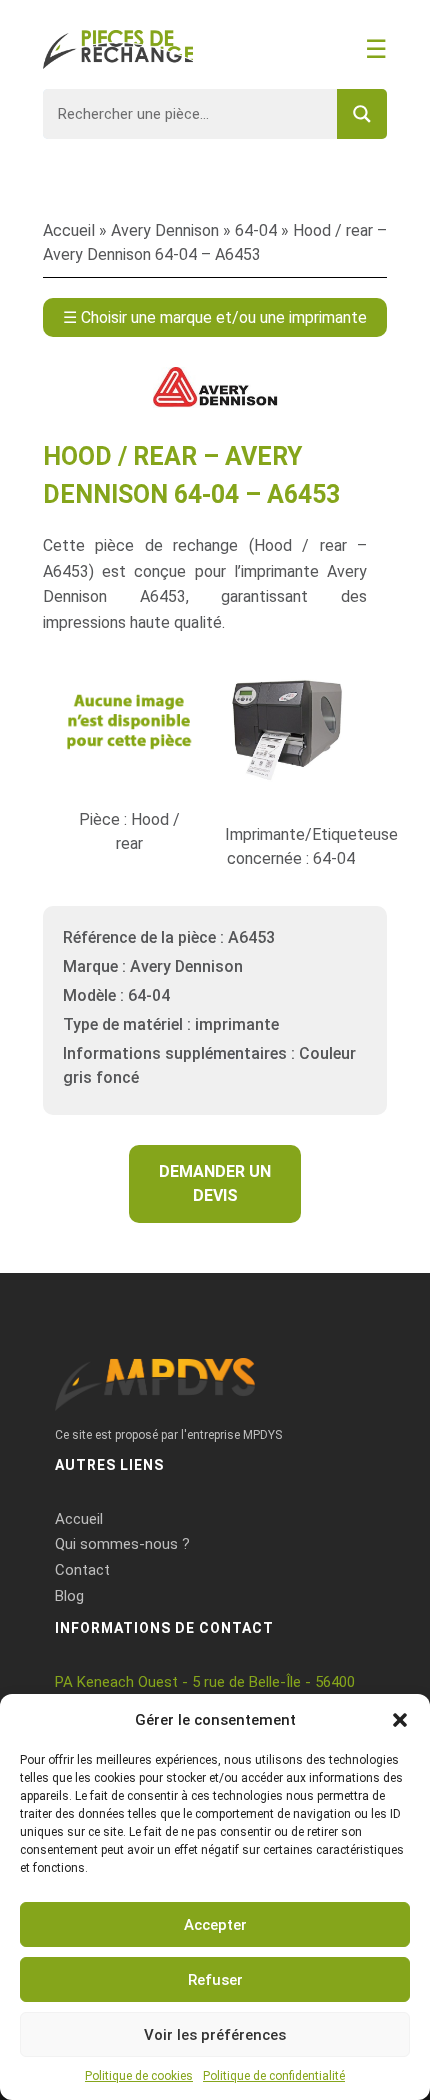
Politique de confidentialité (274, 2076)
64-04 (256, 230)
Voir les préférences (215, 2035)
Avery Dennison (165, 230)
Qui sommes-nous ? (122, 1544)
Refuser (215, 1980)
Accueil (69, 230)
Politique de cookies (139, 2076)
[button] (400, 1720)
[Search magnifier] (362, 114)
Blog (69, 1596)
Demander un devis (215, 1183)
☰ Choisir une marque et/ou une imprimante (215, 317)
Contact (82, 1570)
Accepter (215, 1925)
